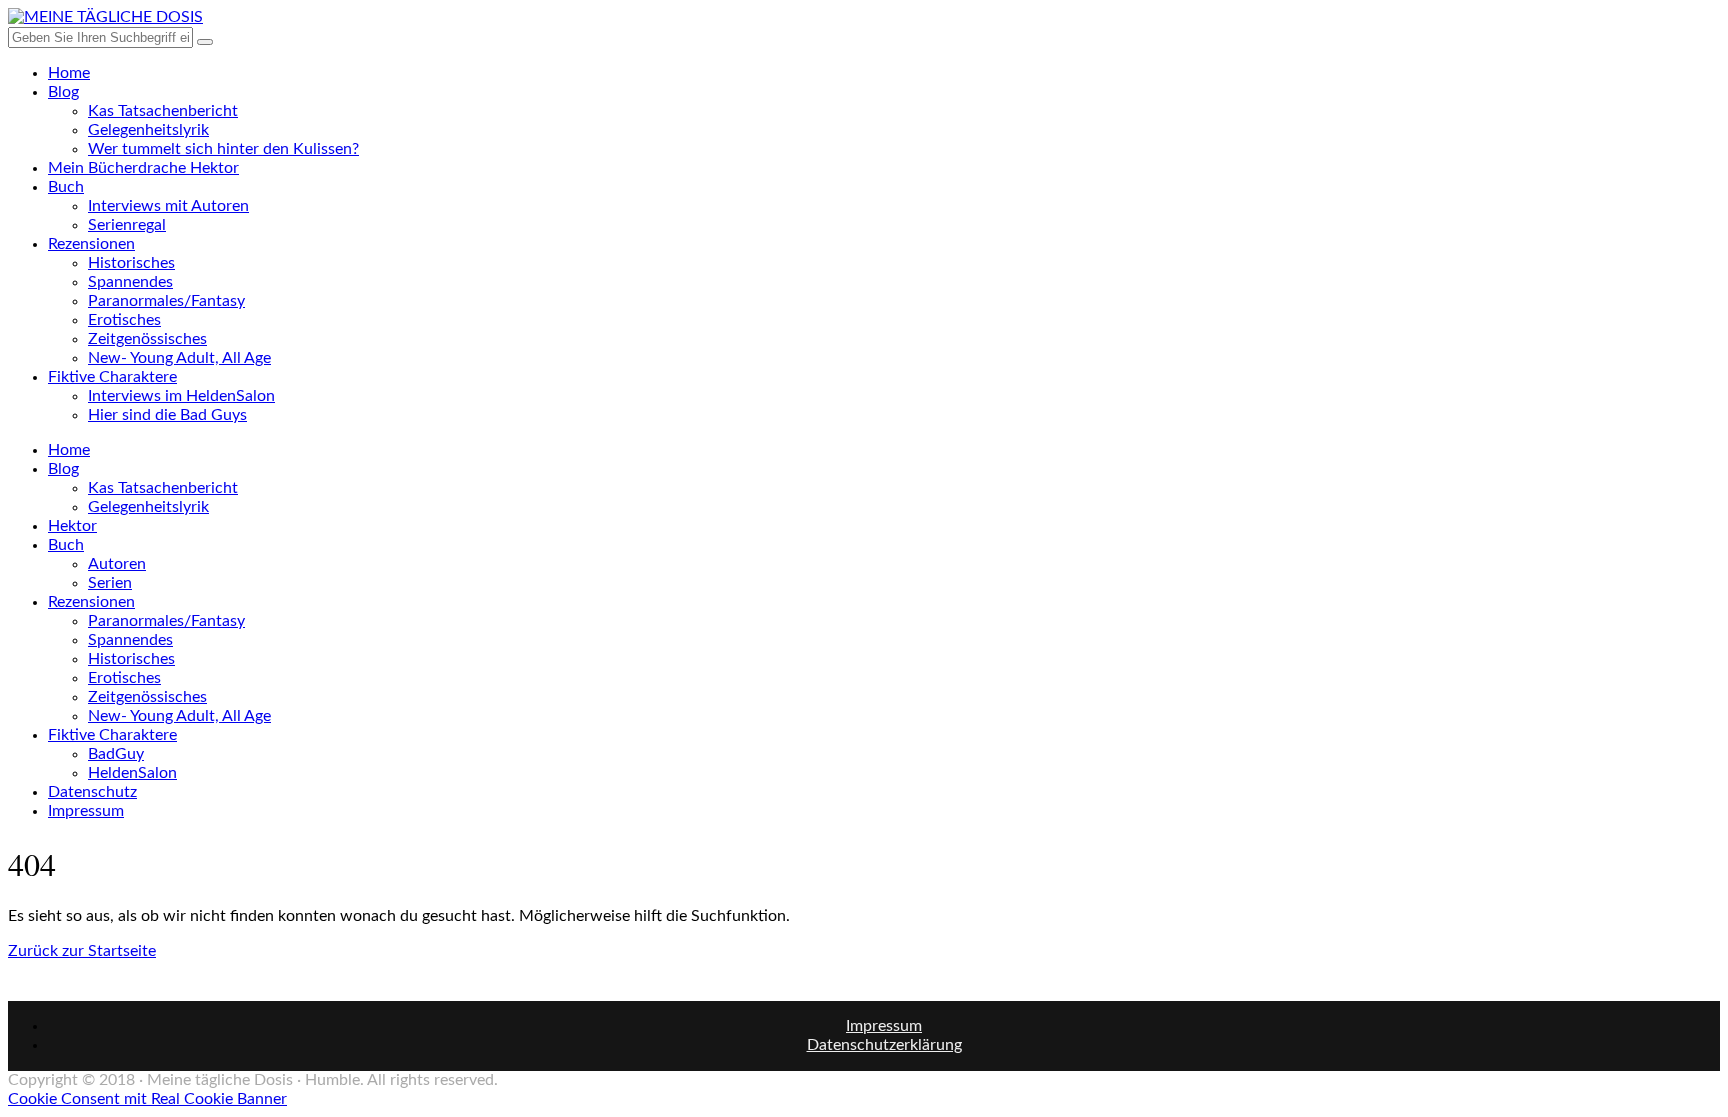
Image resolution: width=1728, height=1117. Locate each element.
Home (69, 73)
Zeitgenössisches (147, 339)
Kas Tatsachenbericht (163, 111)
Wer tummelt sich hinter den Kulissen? (223, 149)
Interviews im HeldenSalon (181, 396)
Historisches (131, 263)
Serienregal (127, 225)
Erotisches (124, 320)
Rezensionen (91, 244)
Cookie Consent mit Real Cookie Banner (147, 1099)
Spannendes (130, 282)
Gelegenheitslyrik (148, 130)
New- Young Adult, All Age (179, 358)
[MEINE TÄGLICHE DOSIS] (105, 17)
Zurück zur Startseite (82, 951)
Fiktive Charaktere (112, 377)
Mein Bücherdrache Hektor (143, 168)
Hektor (72, 526)
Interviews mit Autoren (168, 206)
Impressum (86, 811)
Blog (63, 92)
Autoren (117, 564)
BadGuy (116, 754)
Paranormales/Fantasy (166, 301)
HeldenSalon (132, 773)
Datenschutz (92, 792)
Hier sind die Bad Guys (167, 415)
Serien (110, 583)
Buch (66, 187)
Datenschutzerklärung (884, 1045)
